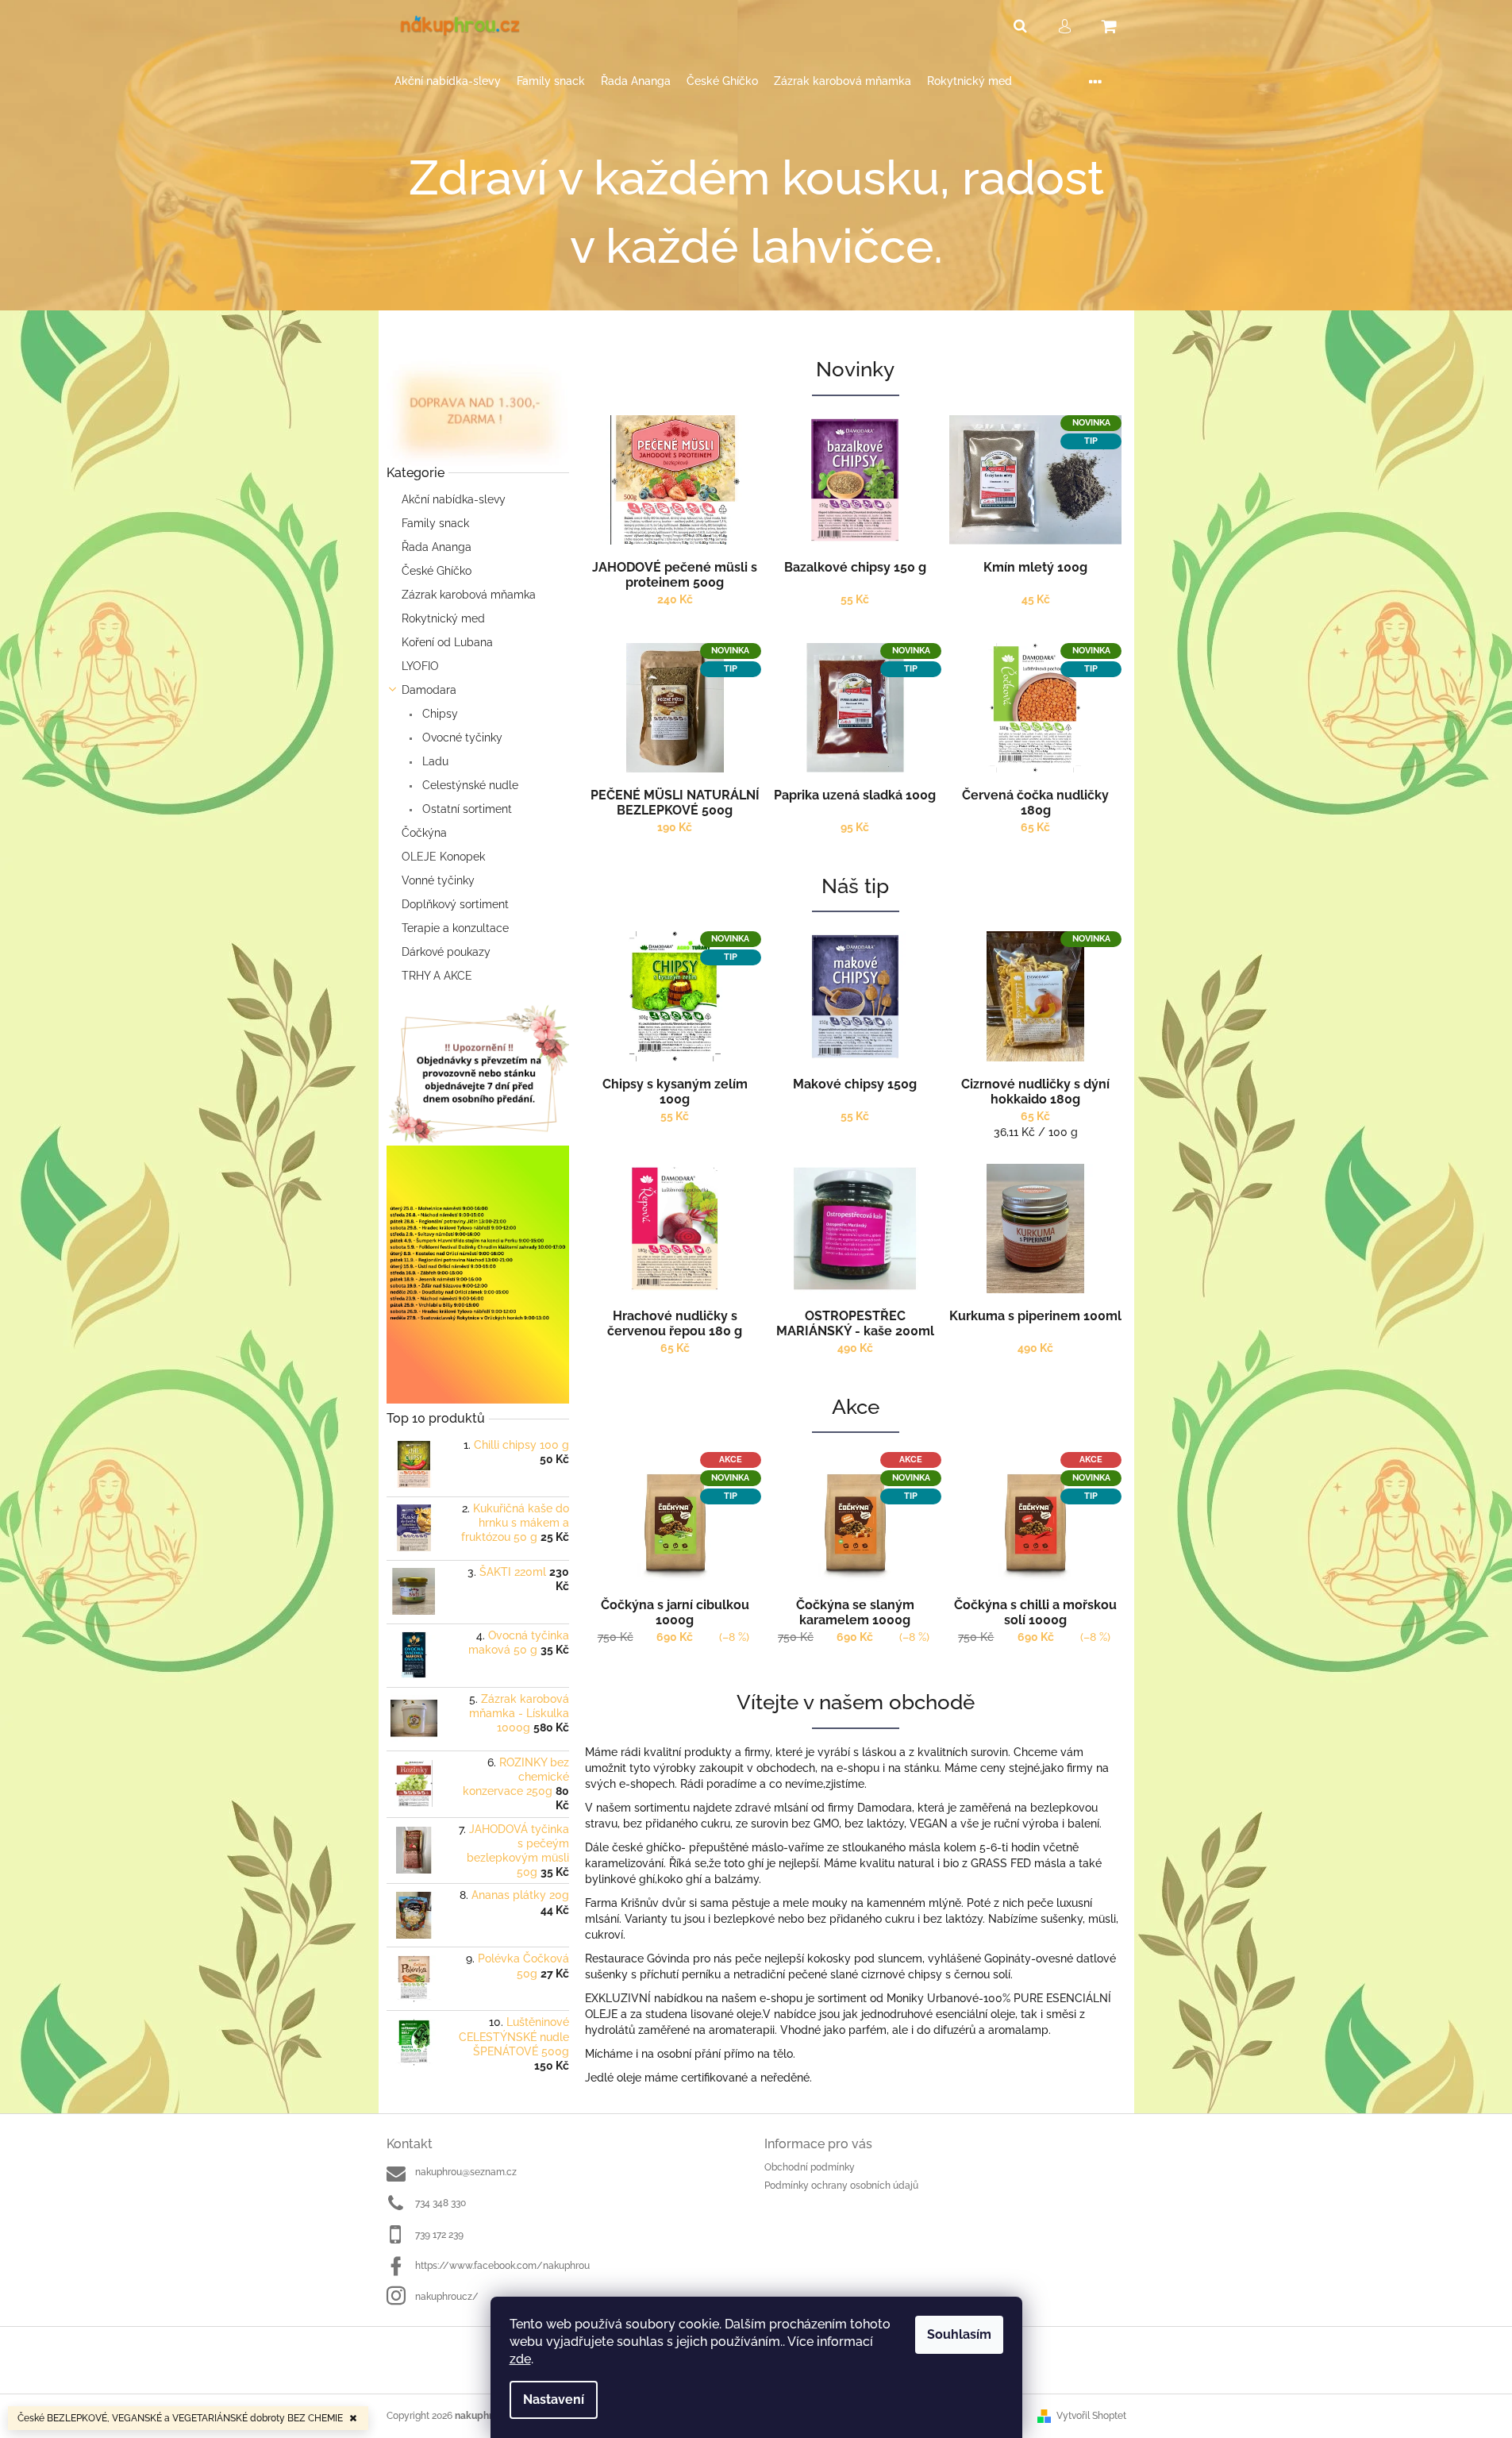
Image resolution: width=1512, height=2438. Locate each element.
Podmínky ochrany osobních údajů (841, 2186)
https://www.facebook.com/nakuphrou (502, 2266)
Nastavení (554, 2399)
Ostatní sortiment (466, 809)
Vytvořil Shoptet (1091, 2416)
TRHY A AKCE (437, 976)
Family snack (435, 523)
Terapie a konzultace (455, 928)
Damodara (429, 690)
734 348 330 (441, 2203)
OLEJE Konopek (443, 857)
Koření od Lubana (447, 642)
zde (520, 2359)
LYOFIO (420, 666)
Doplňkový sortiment (455, 904)
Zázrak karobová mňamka (469, 595)
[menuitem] (448, 81)
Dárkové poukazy (446, 952)
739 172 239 (439, 2235)
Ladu (434, 761)
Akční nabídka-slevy (454, 499)
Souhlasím (959, 2334)
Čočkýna (424, 833)
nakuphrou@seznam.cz (466, 2172)
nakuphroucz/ (447, 2297)
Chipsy (439, 714)
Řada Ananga (437, 547)
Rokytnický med (443, 618)
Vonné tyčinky (438, 880)
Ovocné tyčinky (461, 738)
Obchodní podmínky (810, 2167)
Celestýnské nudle (469, 785)
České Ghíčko (437, 571)
